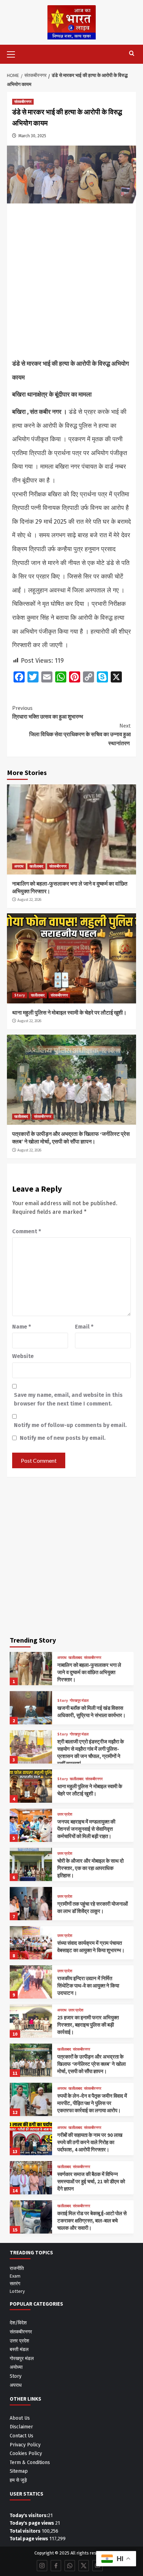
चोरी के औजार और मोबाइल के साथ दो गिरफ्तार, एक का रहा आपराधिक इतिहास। (90, 1868)
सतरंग (15, 2283)
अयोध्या (16, 2367)
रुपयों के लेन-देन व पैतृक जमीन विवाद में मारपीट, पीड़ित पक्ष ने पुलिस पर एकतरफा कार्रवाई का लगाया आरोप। (92, 2103)
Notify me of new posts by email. (63, 1438)
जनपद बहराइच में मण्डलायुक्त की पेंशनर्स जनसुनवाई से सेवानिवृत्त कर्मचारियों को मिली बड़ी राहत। (86, 1829)
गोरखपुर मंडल (79, 1701)
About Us (20, 2418)
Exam (15, 2276)
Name (22, 1327)
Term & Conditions (30, 2462)
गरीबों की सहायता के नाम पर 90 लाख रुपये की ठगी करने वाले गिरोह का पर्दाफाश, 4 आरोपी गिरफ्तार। (90, 2142)
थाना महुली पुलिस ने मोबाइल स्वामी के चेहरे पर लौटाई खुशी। (69, 1012)
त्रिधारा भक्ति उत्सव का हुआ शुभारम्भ (48, 712)
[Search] (132, 54)
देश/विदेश (18, 2323)
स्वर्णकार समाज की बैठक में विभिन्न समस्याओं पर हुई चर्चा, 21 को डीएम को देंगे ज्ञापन (91, 2181)
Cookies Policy (26, 2453)
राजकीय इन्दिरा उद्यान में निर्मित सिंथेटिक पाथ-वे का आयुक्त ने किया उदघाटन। (88, 1986)
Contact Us (22, 2436)
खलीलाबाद (36, 866)
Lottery (17, 2291)
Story (20, 995)
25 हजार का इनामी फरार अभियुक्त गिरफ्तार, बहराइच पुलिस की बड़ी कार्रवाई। (88, 2025)
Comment (27, 1231)
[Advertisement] (71, 283)
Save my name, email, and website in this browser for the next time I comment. (68, 1399)
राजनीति (17, 2268)
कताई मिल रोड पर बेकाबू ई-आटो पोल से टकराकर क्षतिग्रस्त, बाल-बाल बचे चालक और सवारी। (92, 2221)
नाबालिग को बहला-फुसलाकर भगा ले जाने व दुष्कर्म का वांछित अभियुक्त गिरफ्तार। (89, 1672)
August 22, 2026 (29, 899)
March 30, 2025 (32, 136)
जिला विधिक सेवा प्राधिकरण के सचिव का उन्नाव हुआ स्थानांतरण (80, 734)
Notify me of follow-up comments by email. (70, 1425)
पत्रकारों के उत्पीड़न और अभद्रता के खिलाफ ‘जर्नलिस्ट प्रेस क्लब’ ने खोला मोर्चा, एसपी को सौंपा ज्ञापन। (91, 2064)
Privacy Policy (25, 2445)
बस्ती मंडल (19, 2349)
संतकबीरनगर (23, 102)
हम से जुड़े (18, 2480)
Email (84, 1327)
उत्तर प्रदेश (65, 1814)
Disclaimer (21, 2427)
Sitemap (19, 2471)
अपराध (19, 866)
